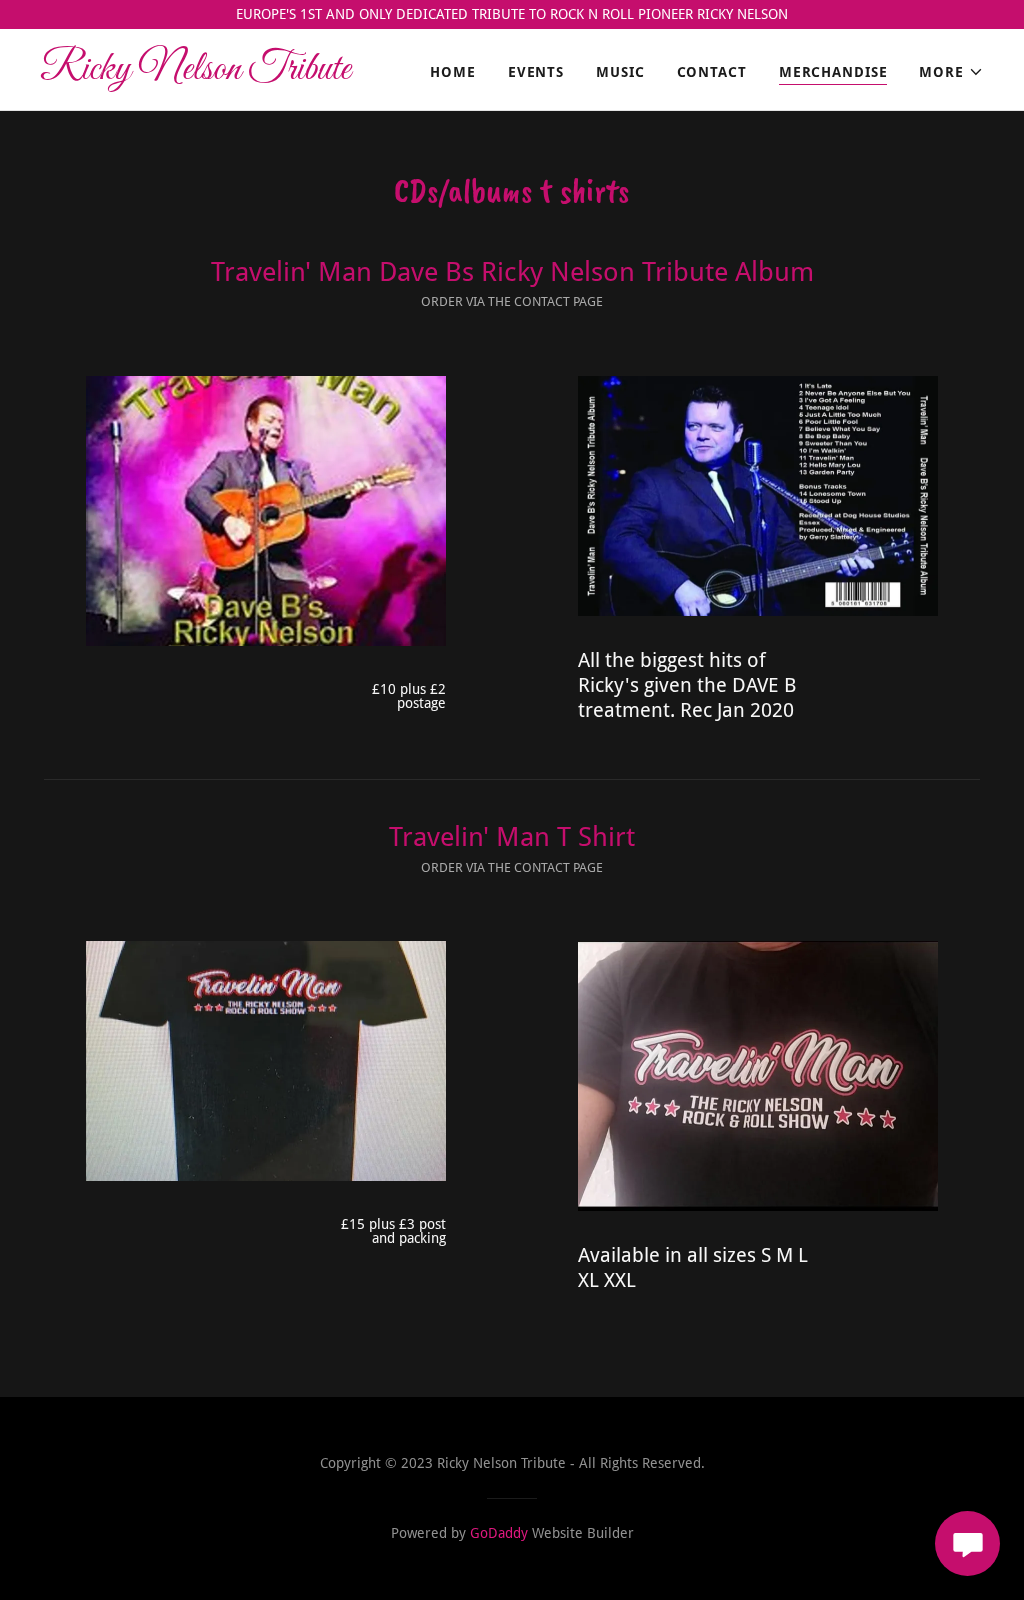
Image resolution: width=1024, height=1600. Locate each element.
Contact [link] (712, 72)
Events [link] (536, 72)
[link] (205, 74)
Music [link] (620, 72)
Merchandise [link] (833, 72)
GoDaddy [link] (499, 1533)
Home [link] (453, 72)
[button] (951, 72)
